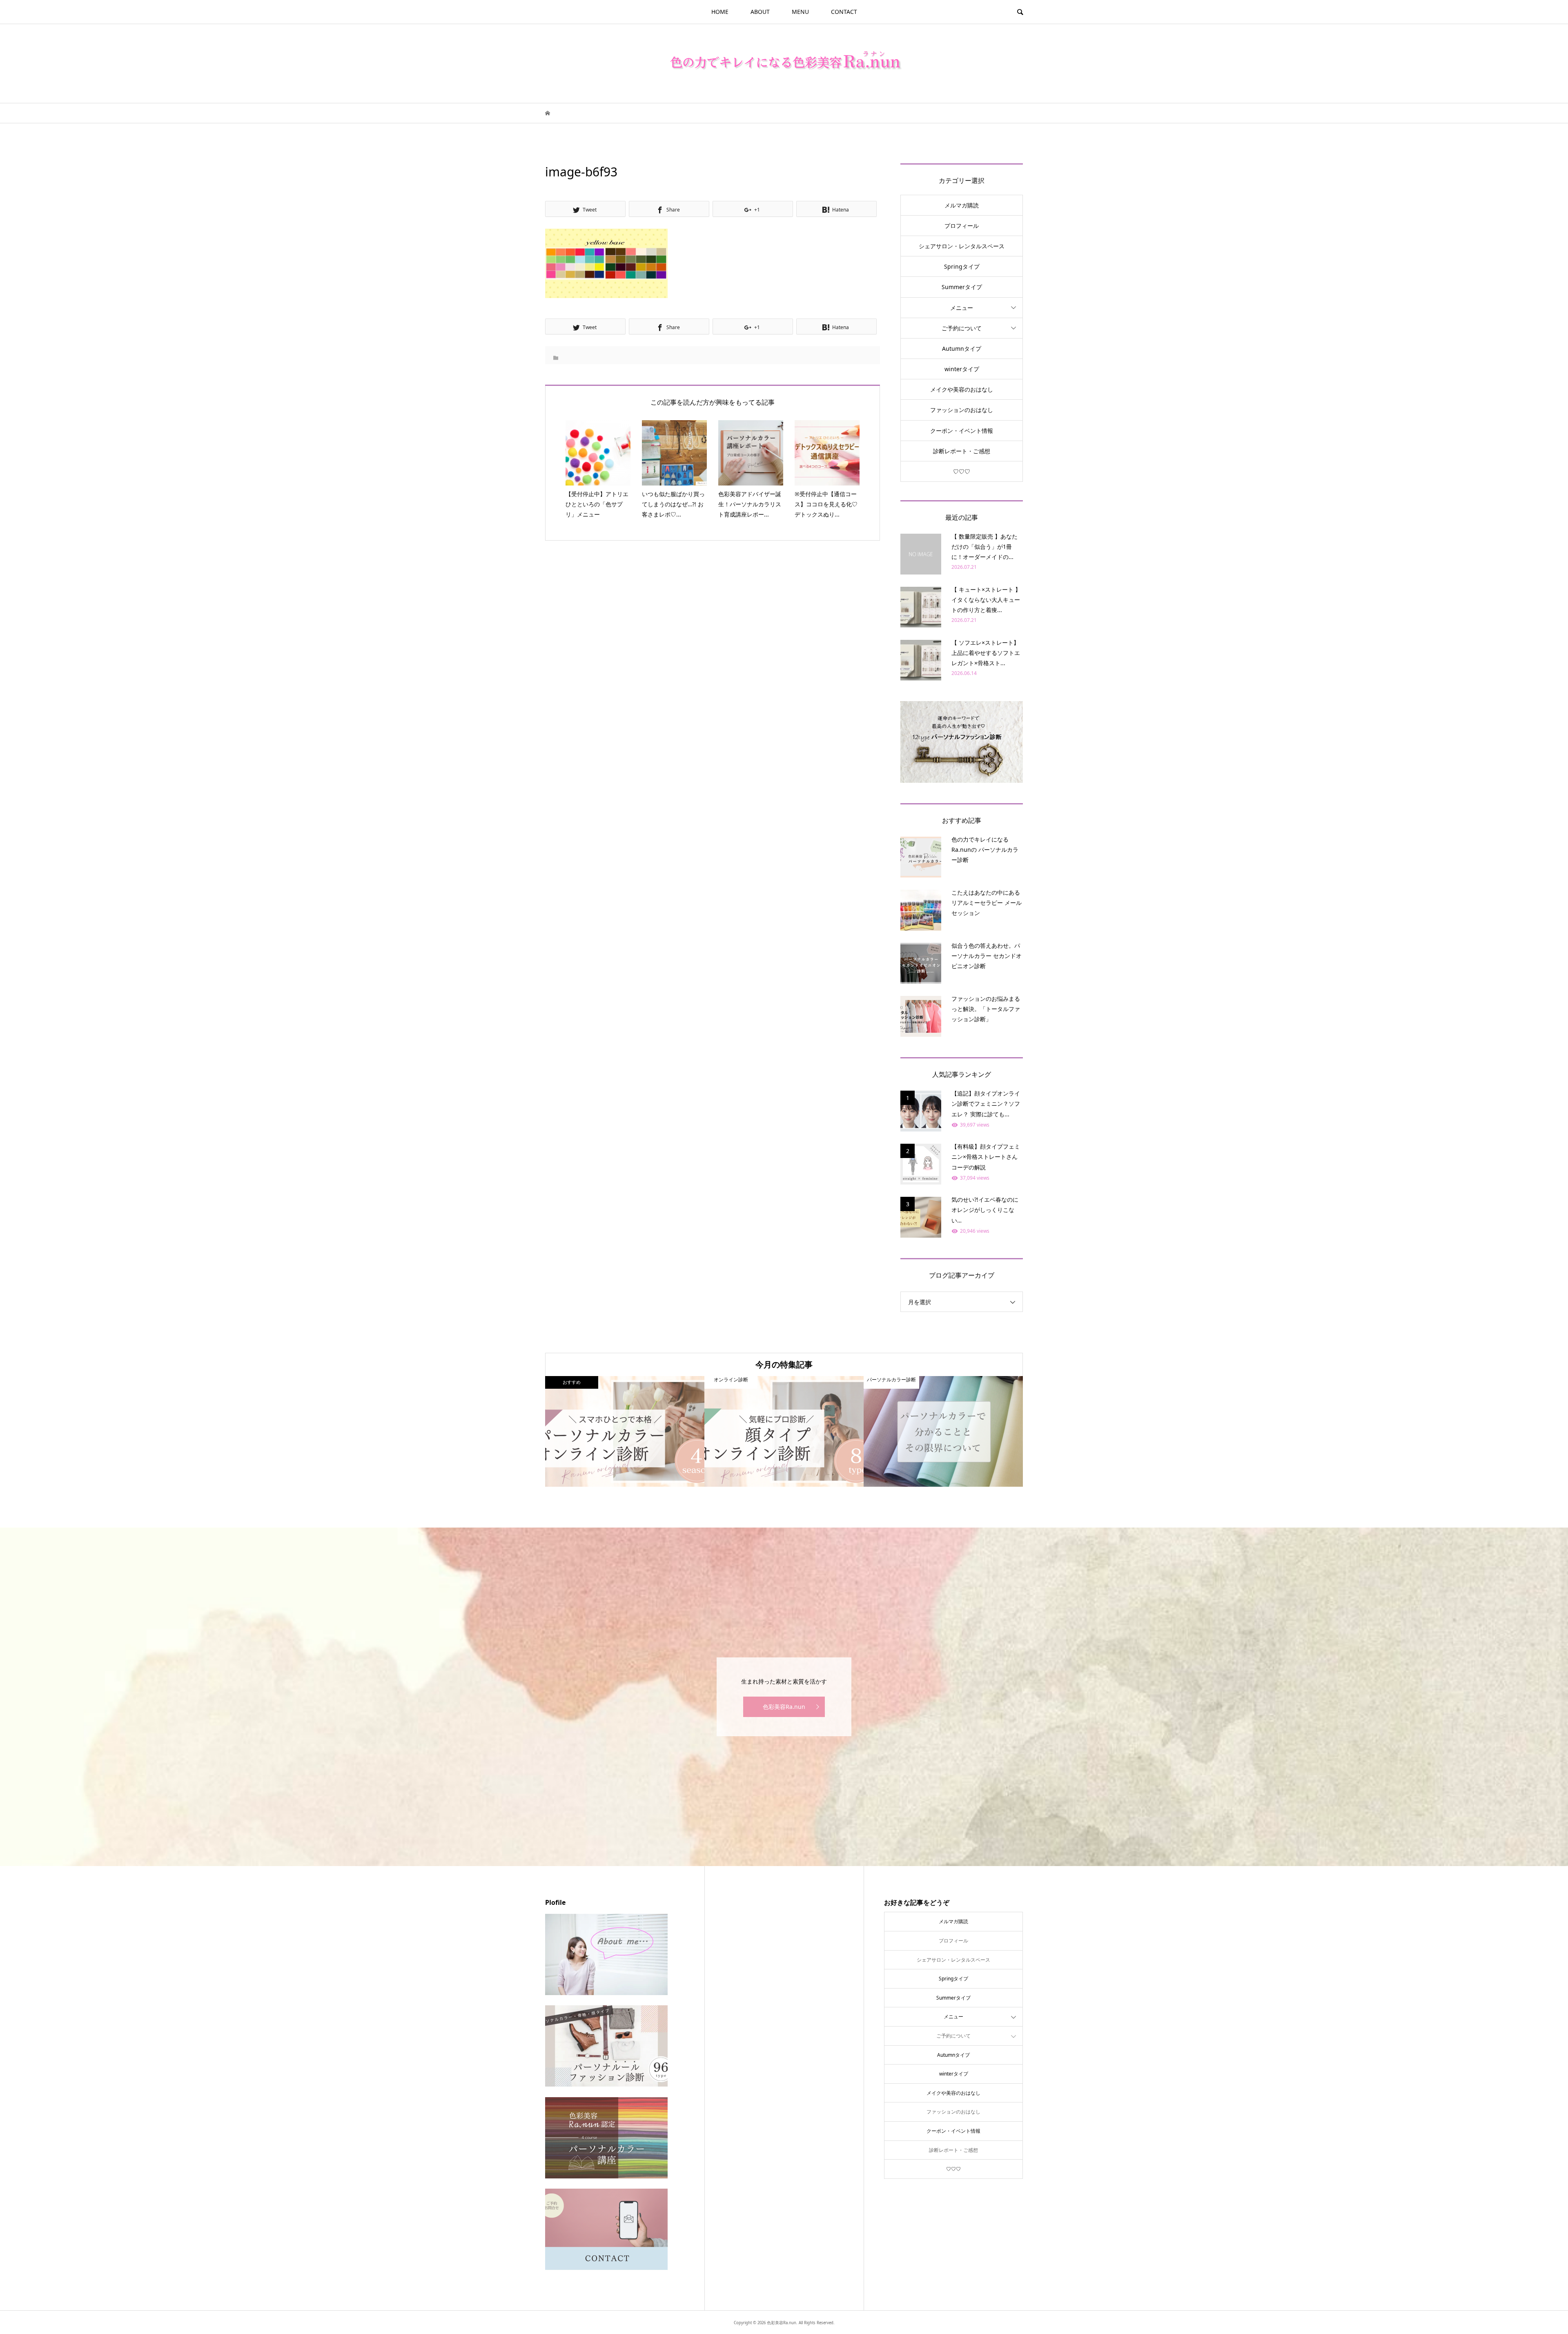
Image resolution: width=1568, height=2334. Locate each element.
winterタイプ (962, 369)
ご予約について (962, 328)
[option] (625, 1431)
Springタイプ (962, 266)
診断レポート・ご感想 (962, 451)
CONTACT (844, 12)
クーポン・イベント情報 (962, 431)
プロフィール (962, 226)
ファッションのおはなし (962, 410)
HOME (720, 12)
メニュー (962, 308)
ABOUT (760, 12)
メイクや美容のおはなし (962, 389)
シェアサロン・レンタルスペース (962, 246)
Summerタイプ (962, 287)
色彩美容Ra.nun (784, 1707)
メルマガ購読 (962, 205)
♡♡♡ (962, 471)
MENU (800, 12)
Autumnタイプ (962, 349)
